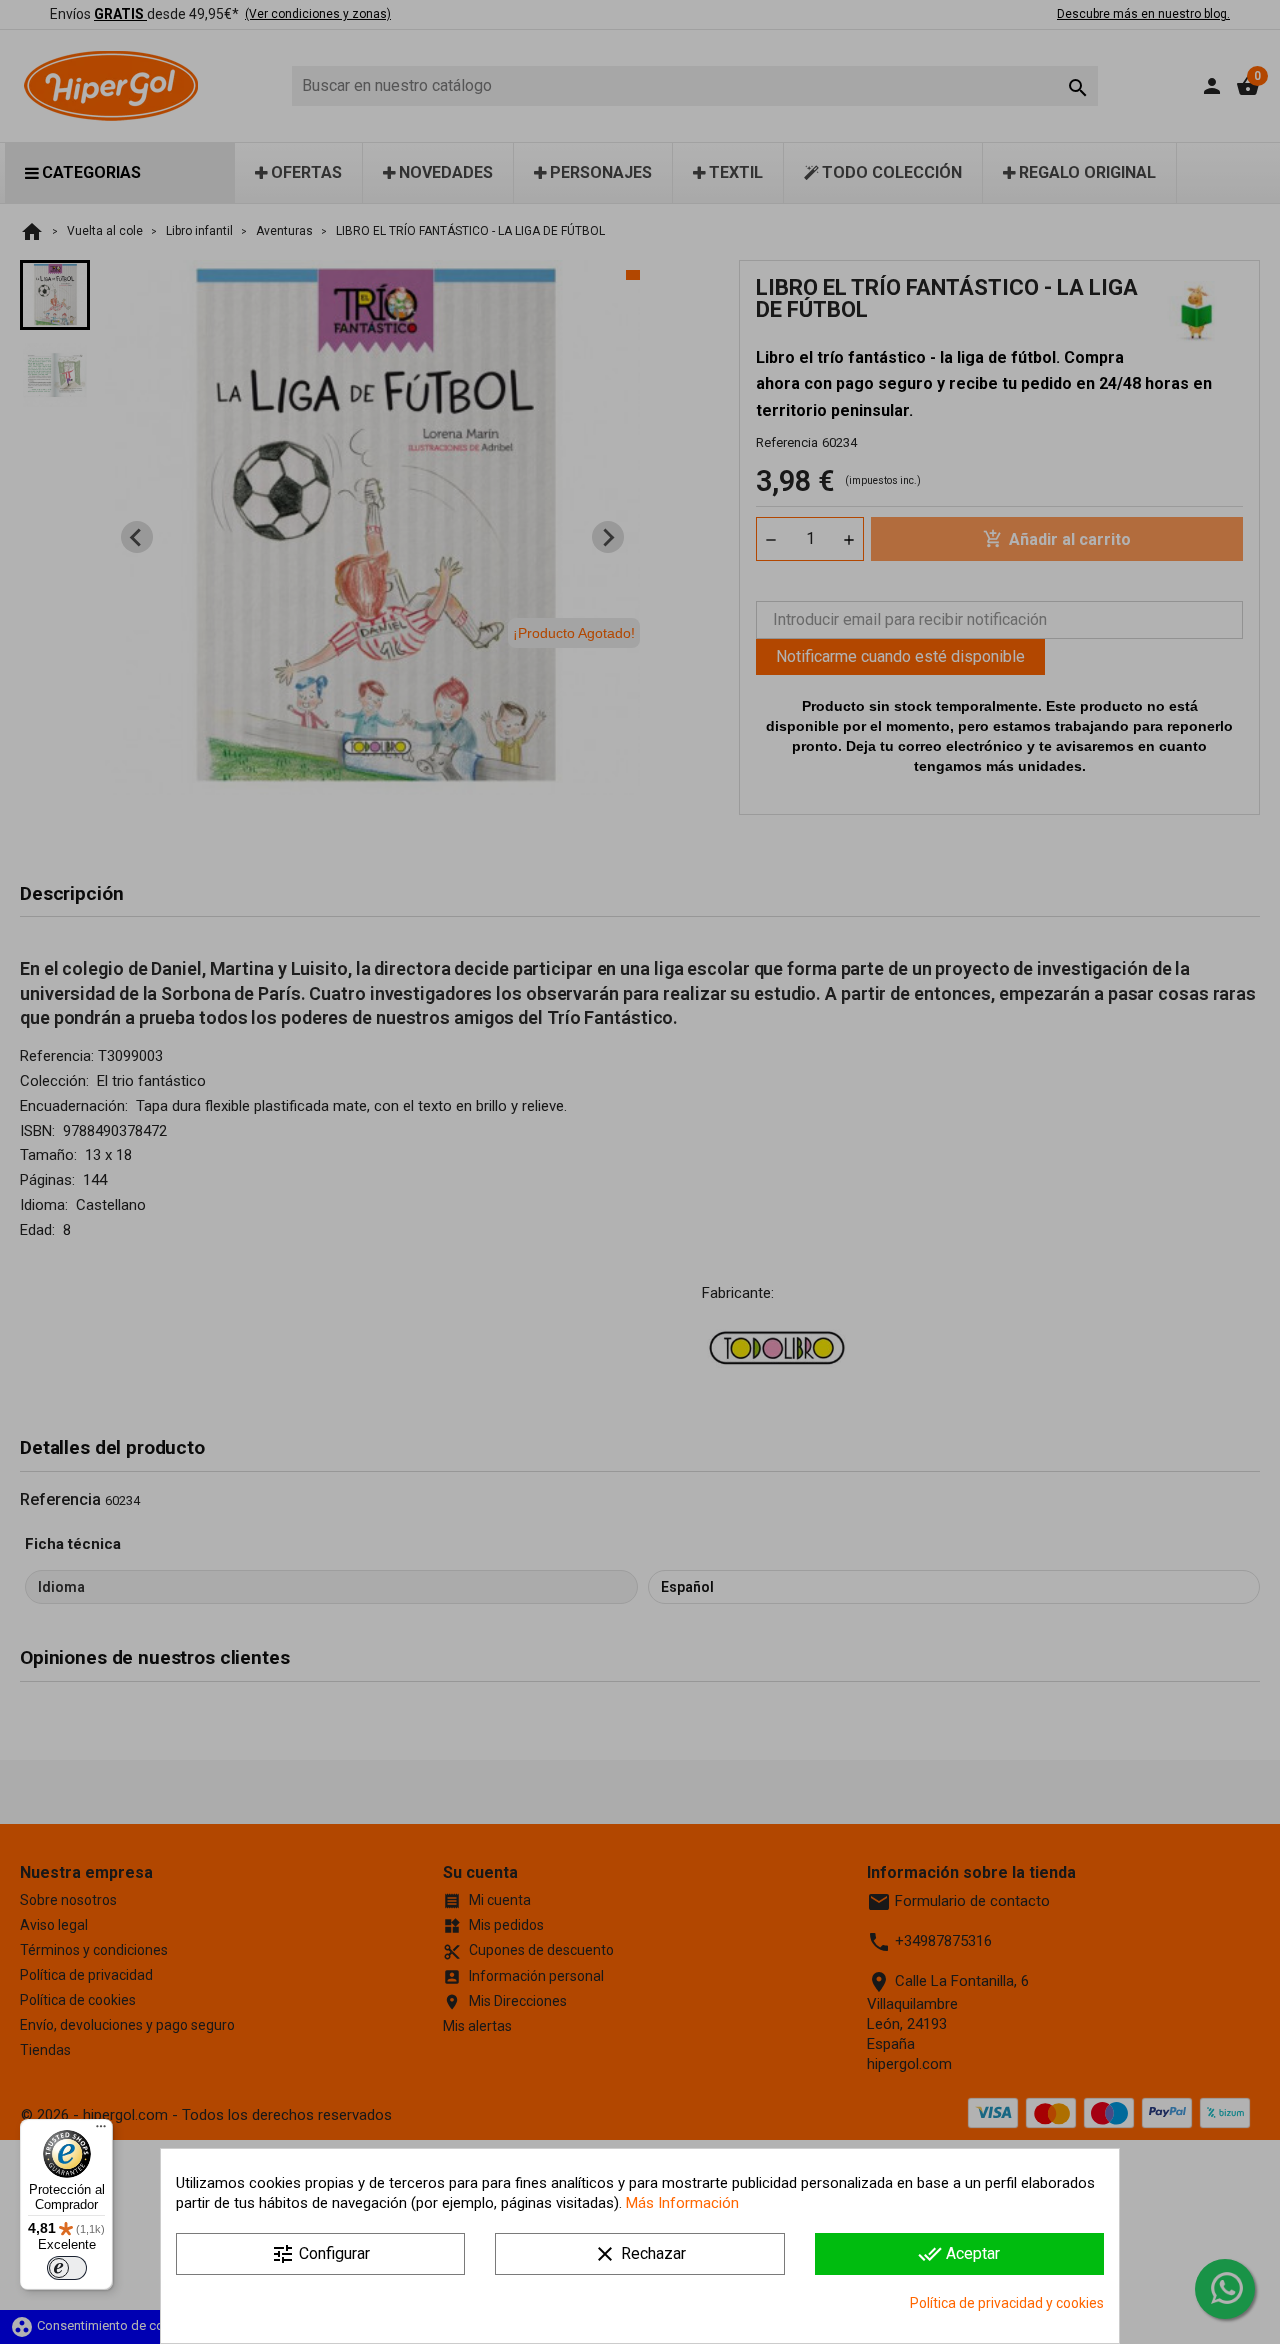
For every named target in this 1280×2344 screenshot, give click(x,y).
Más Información (682, 2203)
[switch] (67, 2268)
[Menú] (101, 2131)
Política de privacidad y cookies (1007, 2303)
